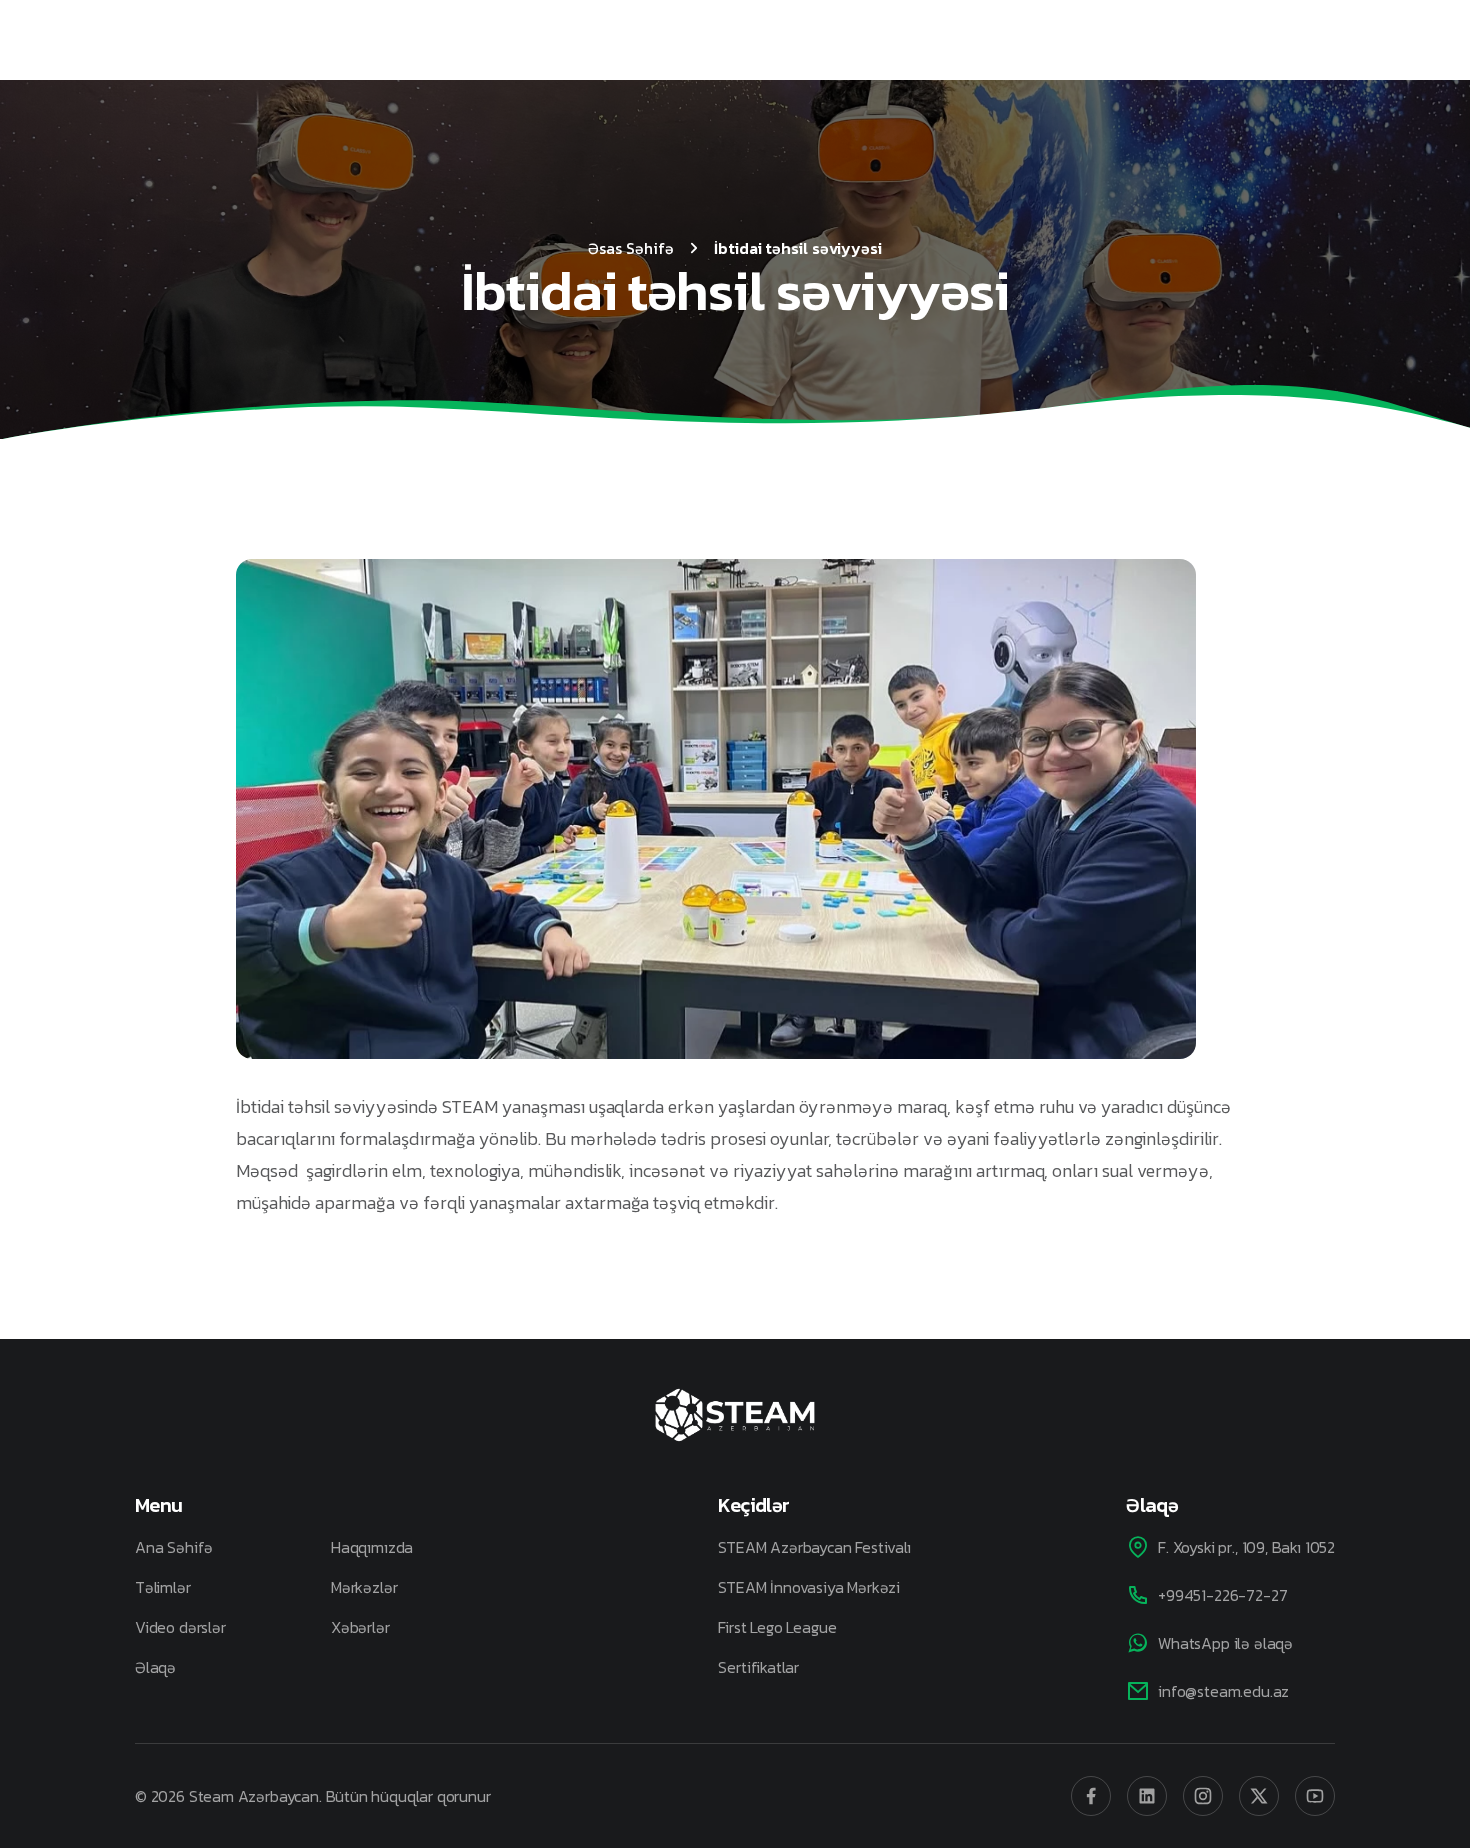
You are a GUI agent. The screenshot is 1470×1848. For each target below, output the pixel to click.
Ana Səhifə (174, 1547)
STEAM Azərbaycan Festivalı (814, 1547)
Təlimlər (163, 1587)
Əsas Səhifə (631, 248)
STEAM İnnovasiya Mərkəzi (809, 1587)
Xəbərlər (360, 1627)
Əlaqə (155, 1667)
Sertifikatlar (758, 1667)
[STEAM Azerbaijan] (735, 1415)
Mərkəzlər (364, 1587)
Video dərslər (180, 1627)
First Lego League (777, 1627)
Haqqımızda (372, 1547)
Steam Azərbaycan (254, 1796)
